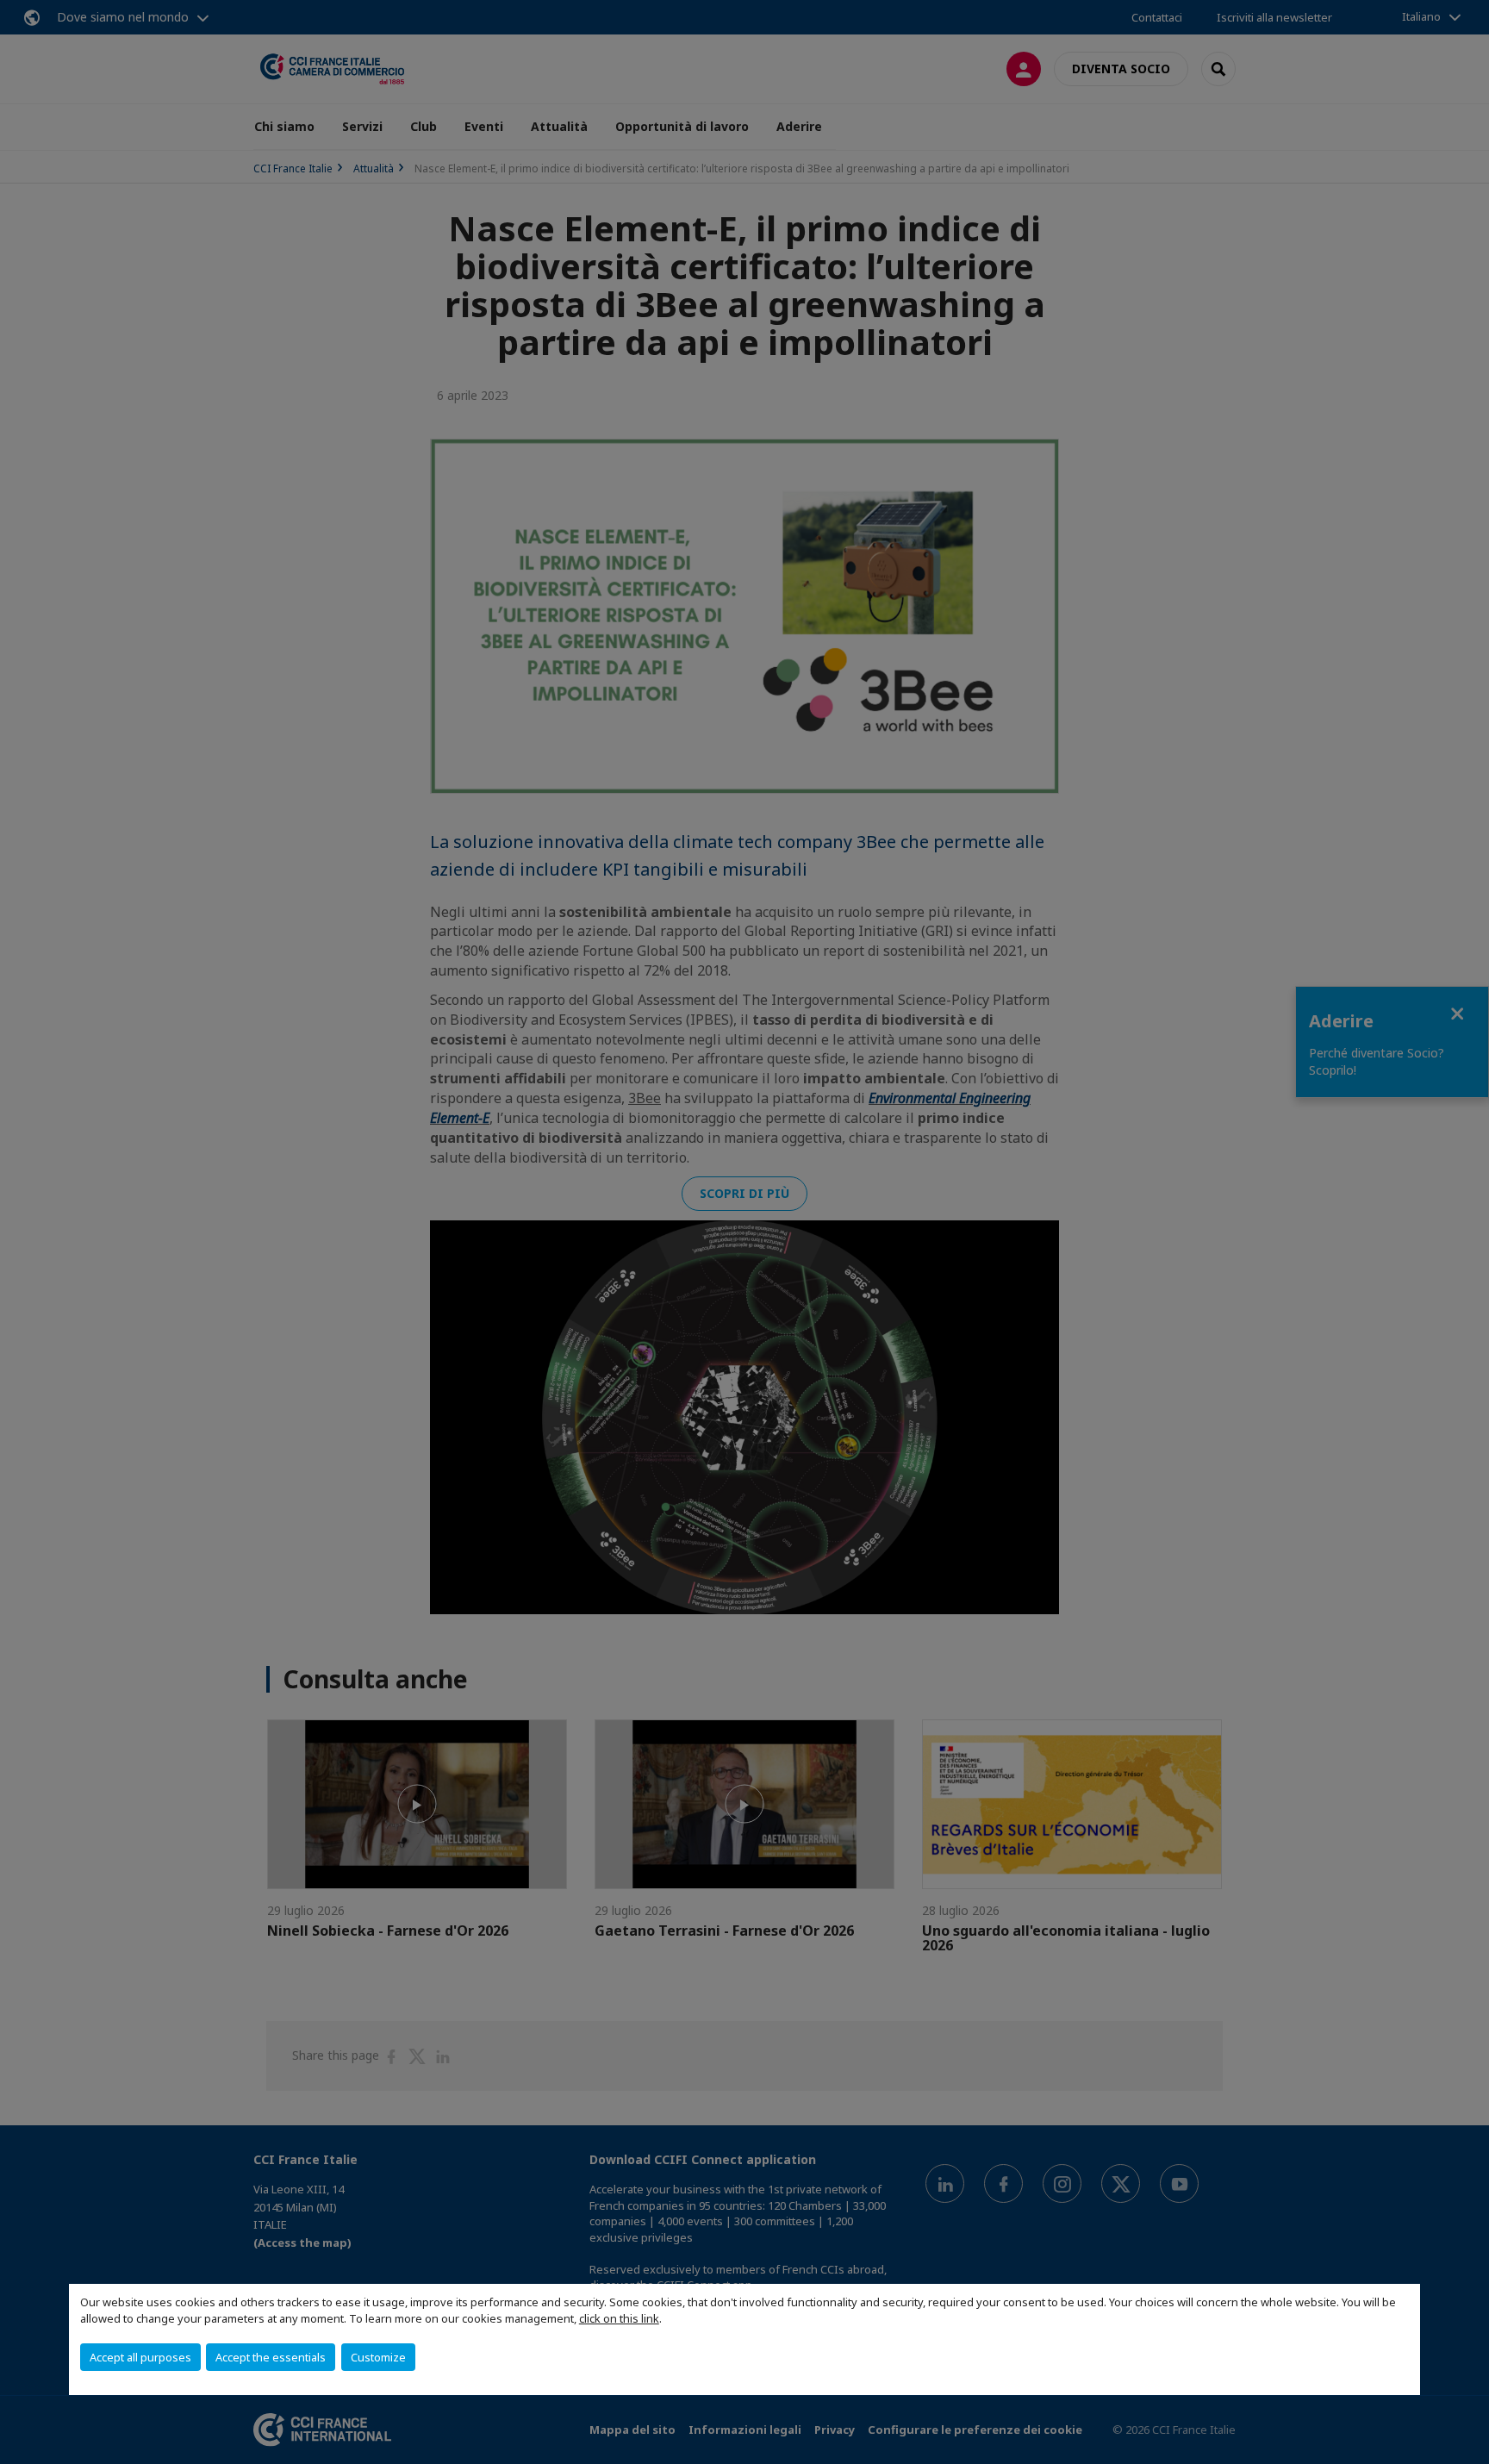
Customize (378, 2357)
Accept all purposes (140, 2357)
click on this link (619, 2318)
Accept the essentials (271, 2357)
